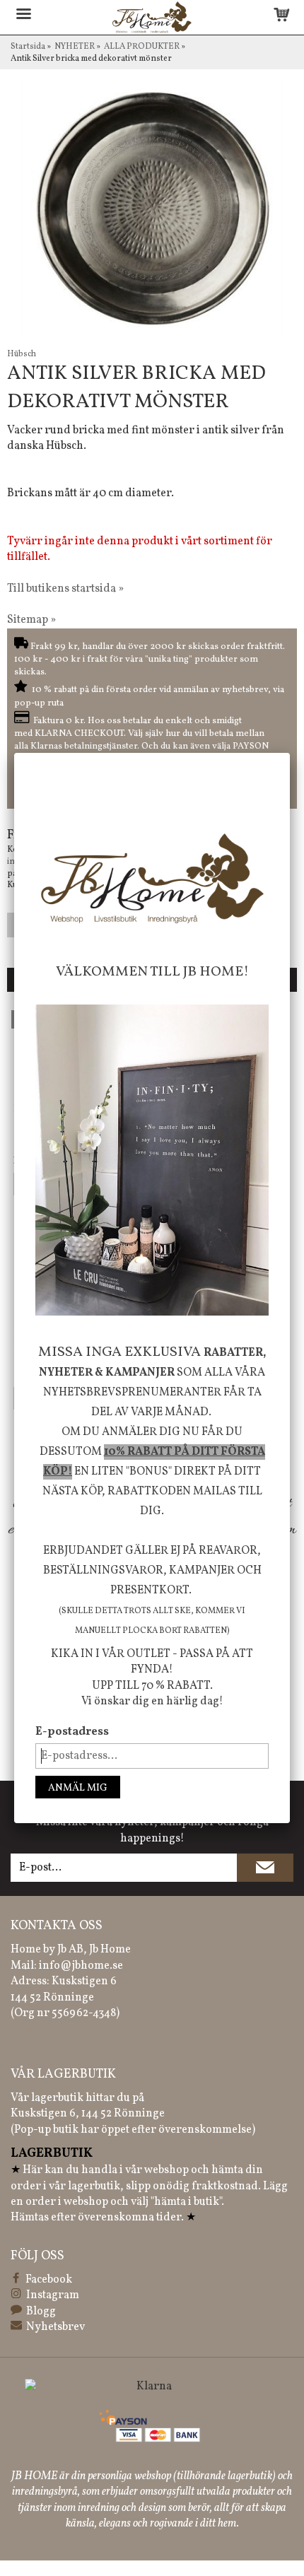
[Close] (290, 753)
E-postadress (72, 1732)
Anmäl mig (78, 1788)
